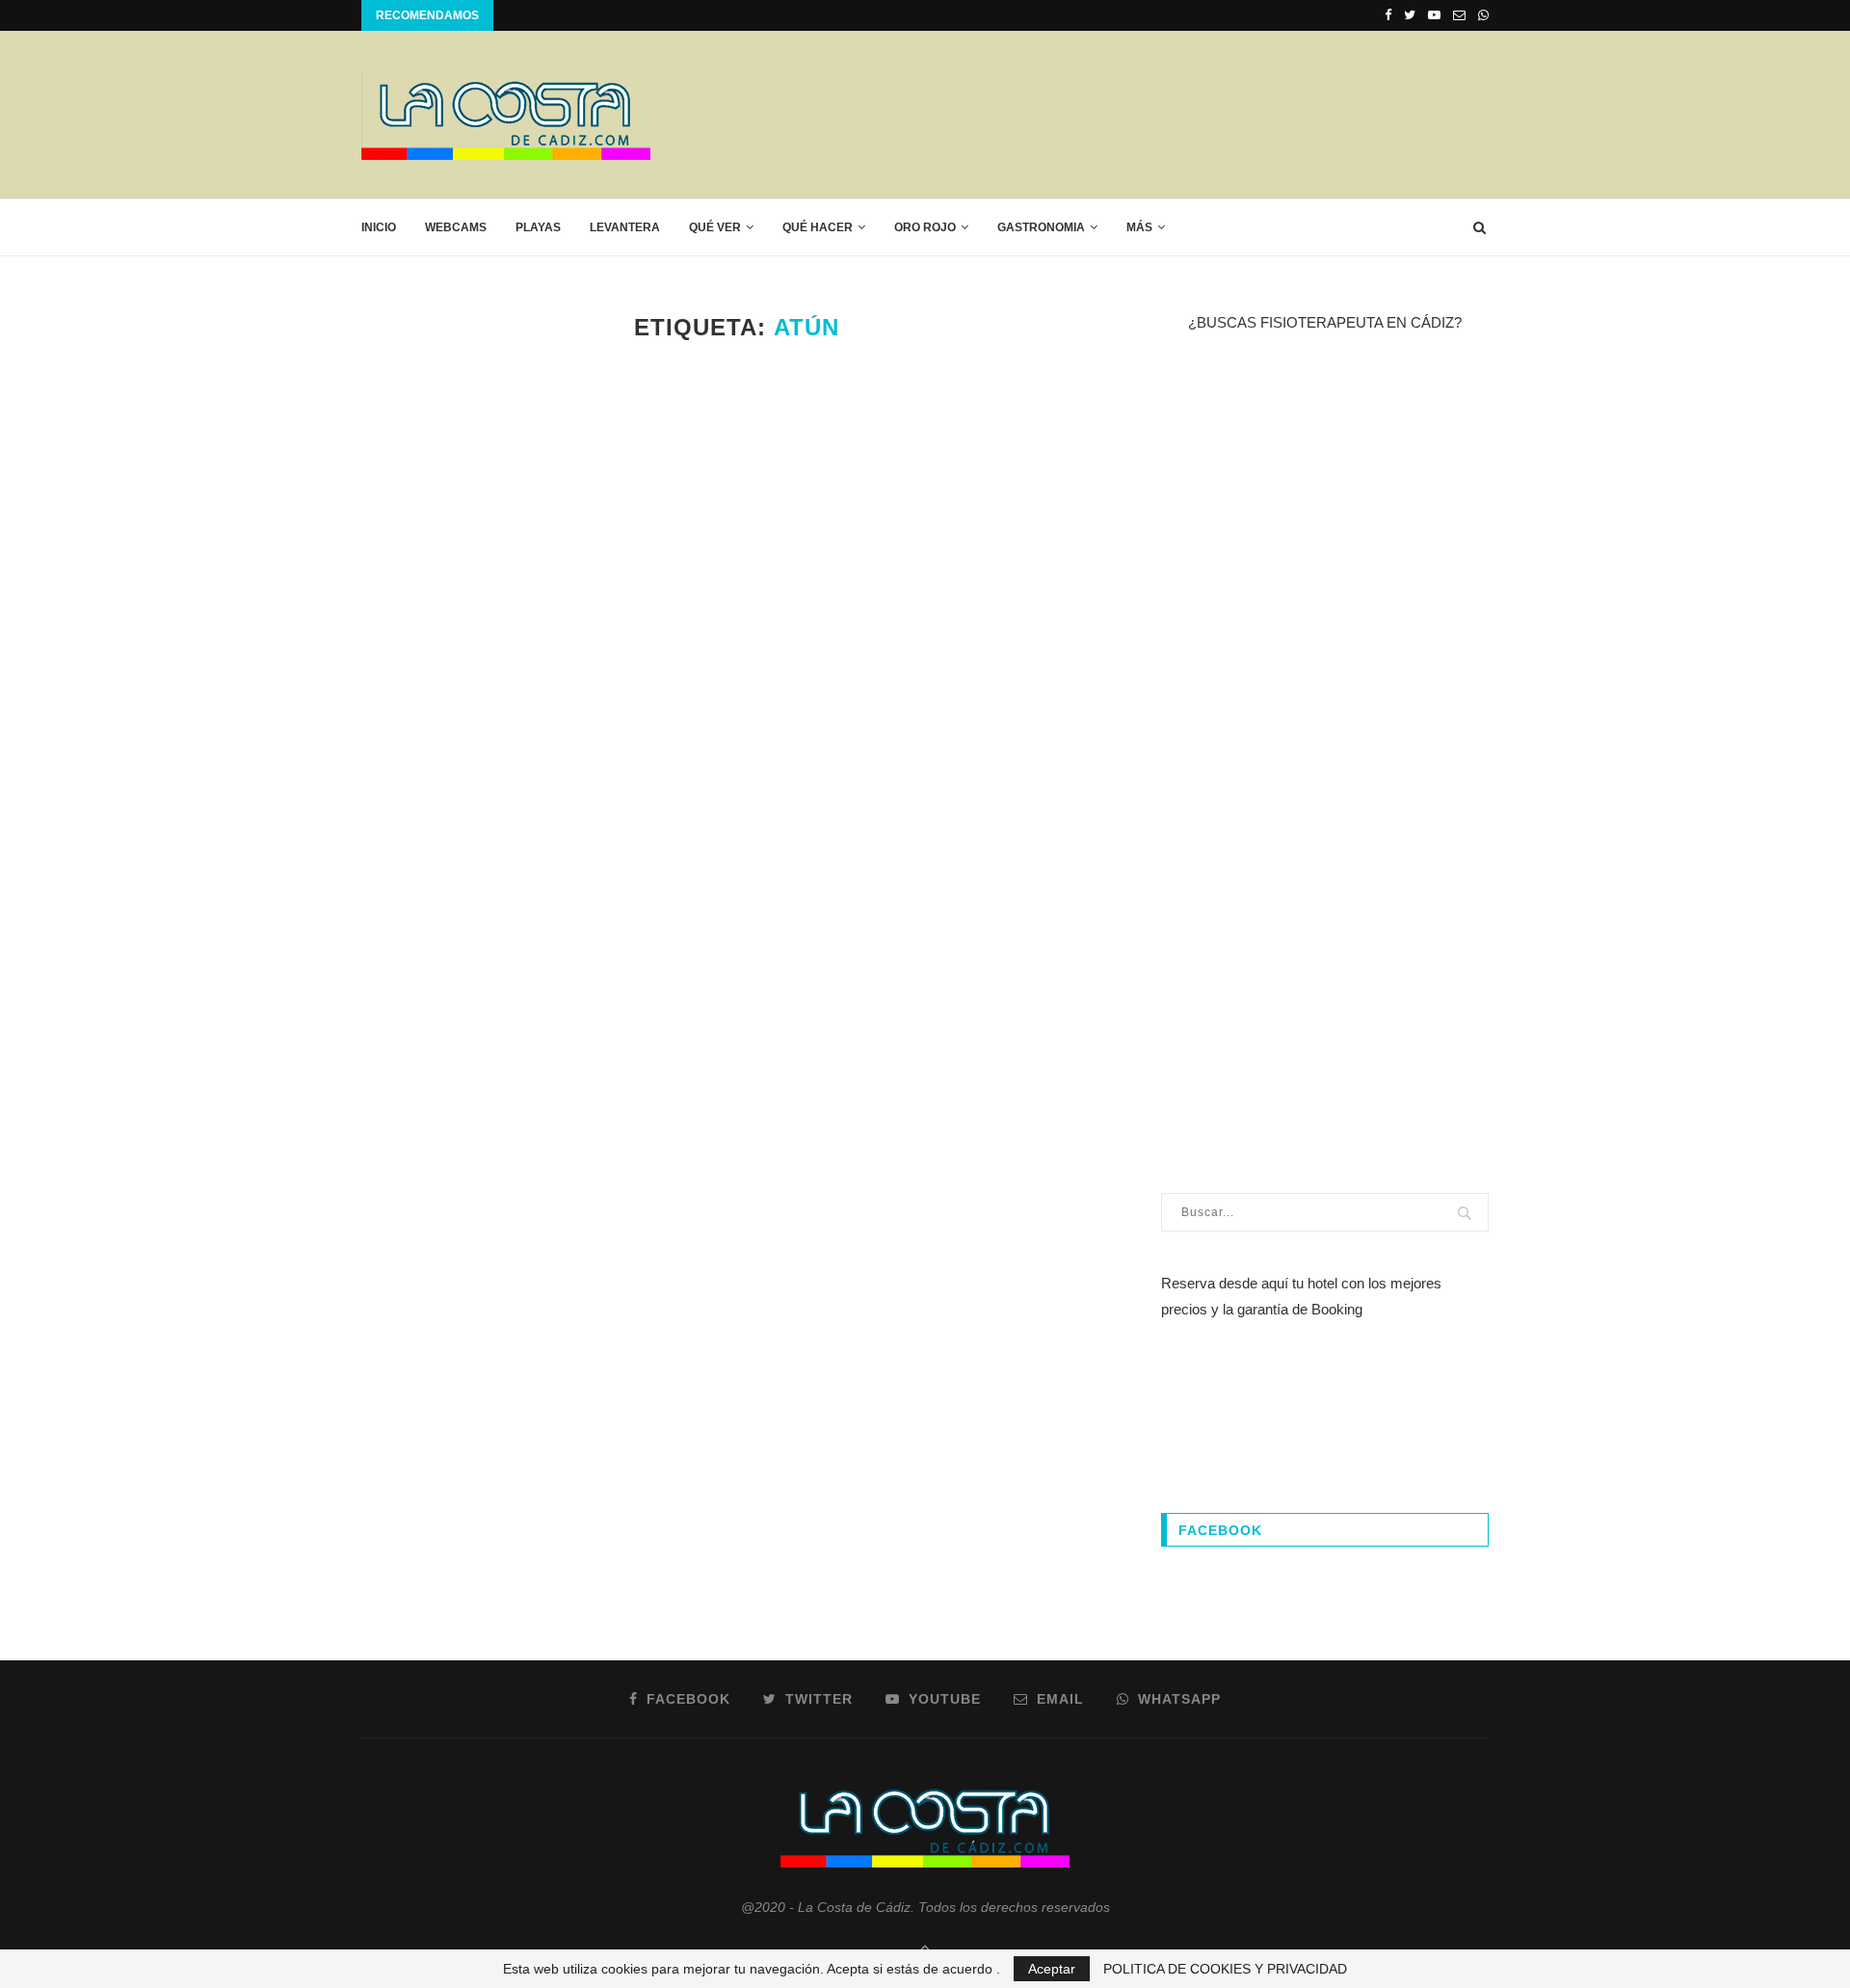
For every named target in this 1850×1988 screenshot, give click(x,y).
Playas (538, 227)
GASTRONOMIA (1041, 227)
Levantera (625, 227)
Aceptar (1052, 1969)
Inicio (379, 227)
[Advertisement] (1138, 114)
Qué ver (715, 227)
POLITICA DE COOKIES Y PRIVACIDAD (1225, 1969)
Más (1139, 227)
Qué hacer (818, 227)
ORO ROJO (925, 227)
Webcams (456, 227)
